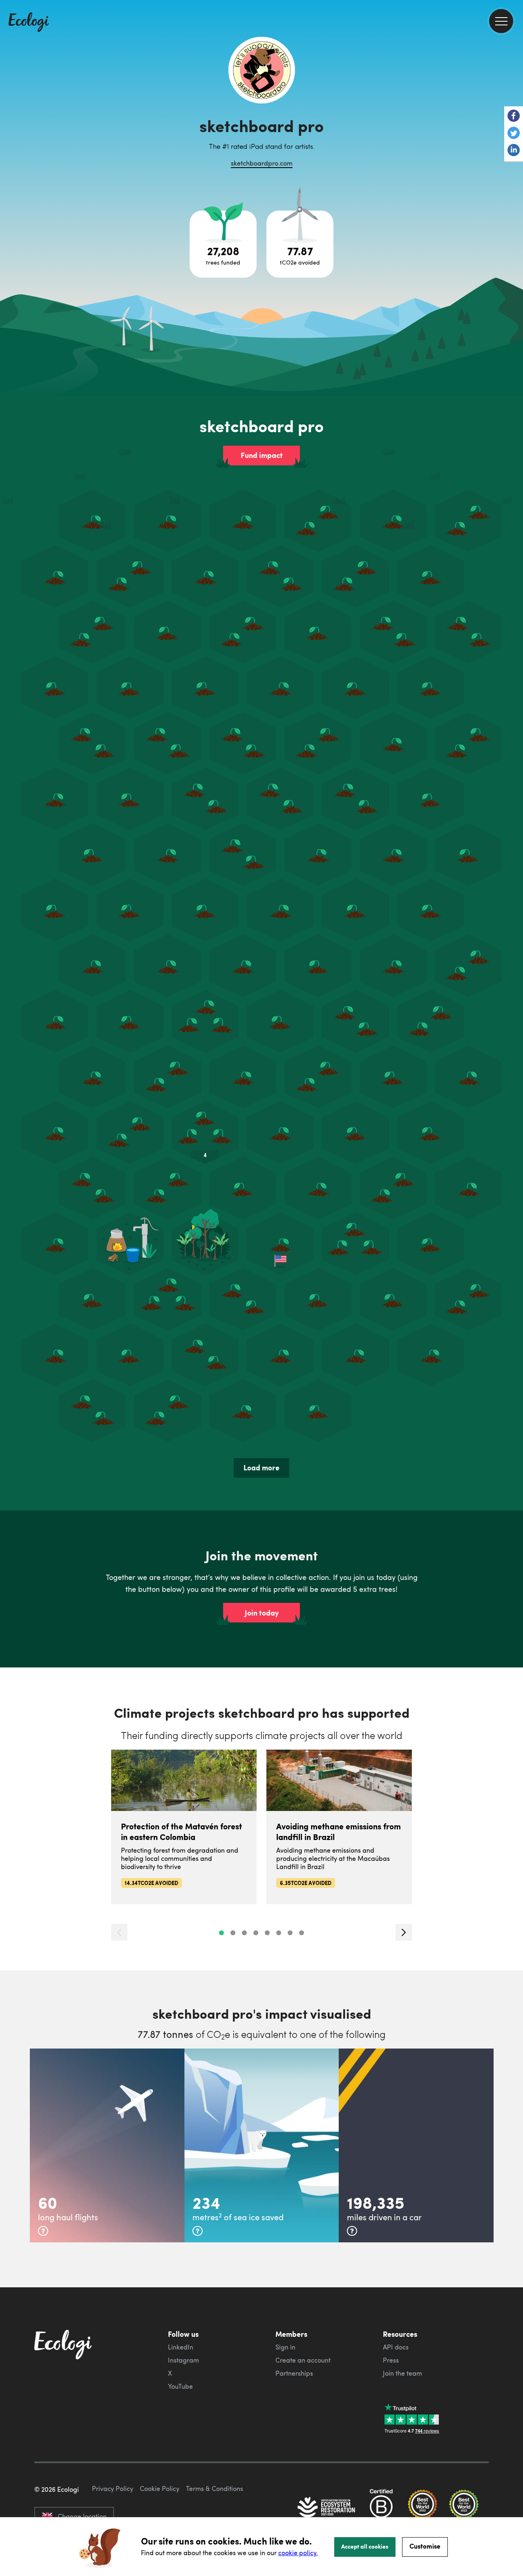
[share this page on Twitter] (514, 134)
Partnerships (294, 2373)
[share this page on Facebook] (514, 117)
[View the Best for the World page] (422, 2508)
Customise (425, 2546)
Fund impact (262, 455)
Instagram (183, 2360)
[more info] (43, 2231)
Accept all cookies (365, 2546)
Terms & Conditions (215, 2488)
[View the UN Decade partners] (327, 2508)
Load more (261, 1468)
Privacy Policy (113, 2488)
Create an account (303, 2360)
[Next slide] (404, 1932)
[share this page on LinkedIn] (514, 151)
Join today (262, 1613)
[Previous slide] (119, 1932)
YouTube (180, 2386)
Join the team (402, 2373)
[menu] (501, 21)
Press (391, 2360)
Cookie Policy (160, 2488)
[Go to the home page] (29, 23)
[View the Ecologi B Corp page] (381, 2508)
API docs (396, 2347)
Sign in (285, 2347)
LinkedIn (181, 2347)
